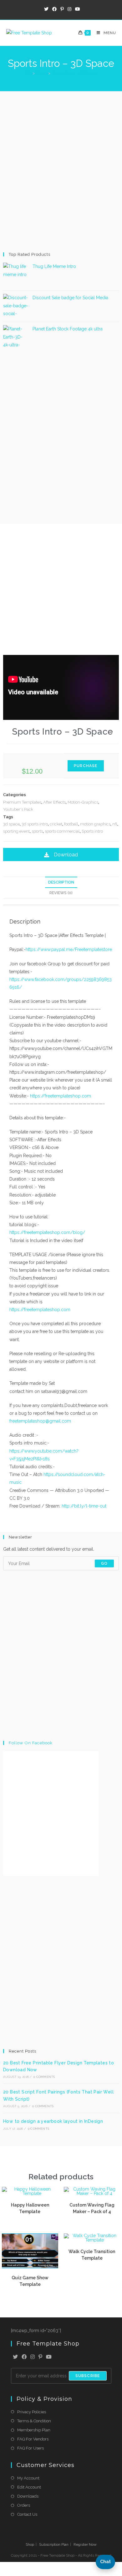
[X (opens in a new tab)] (46, 9)
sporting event (16, 831)
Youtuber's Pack (18, 809)
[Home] (29, 73)
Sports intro (92, 831)
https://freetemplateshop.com (61, 1096)
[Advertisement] (61, 171)
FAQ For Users (30, 2448)
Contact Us (27, 2514)
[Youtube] (49, 2357)
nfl (115, 824)
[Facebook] (24, 2357)
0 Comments (44, 2077)
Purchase (86, 766)
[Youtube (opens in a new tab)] (77, 9)
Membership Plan (34, 2430)
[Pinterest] (40, 2357)
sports (37, 831)
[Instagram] (33, 2357)
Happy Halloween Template (30, 2208)
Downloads (28, 2496)
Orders (24, 2505)
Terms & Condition (34, 2421)
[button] (61, 855)
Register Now (85, 2544)
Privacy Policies (32, 2412)
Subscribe (88, 2376)
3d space (11, 824)
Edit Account (29, 2487)
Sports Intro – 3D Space (74, 73)
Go (104, 1563)
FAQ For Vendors (33, 2439)
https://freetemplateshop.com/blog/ (47, 1232)
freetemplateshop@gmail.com (40, 1421)
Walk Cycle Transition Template (92, 2255)
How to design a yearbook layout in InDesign (53, 2121)
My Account (28, 2478)
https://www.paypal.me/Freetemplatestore (69, 949)
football (71, 824)
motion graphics (95, 824)
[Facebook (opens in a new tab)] (54, 9)
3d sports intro (35, 824)
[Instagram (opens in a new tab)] (69, 9)
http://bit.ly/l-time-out (84, 1506)
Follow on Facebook (31, 1743)
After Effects (54, 802)
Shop (30, 2544)
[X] (15, 2357)
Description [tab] (61, 882)
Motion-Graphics (83, 802)
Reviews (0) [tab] (61, 893)
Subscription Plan (54, 2544)
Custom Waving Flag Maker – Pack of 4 (92, 2208)
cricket (56, 824)
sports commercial (62, 831)
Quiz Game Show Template (30, 2281)
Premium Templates (22, 802)
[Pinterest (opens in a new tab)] (62, 9)
